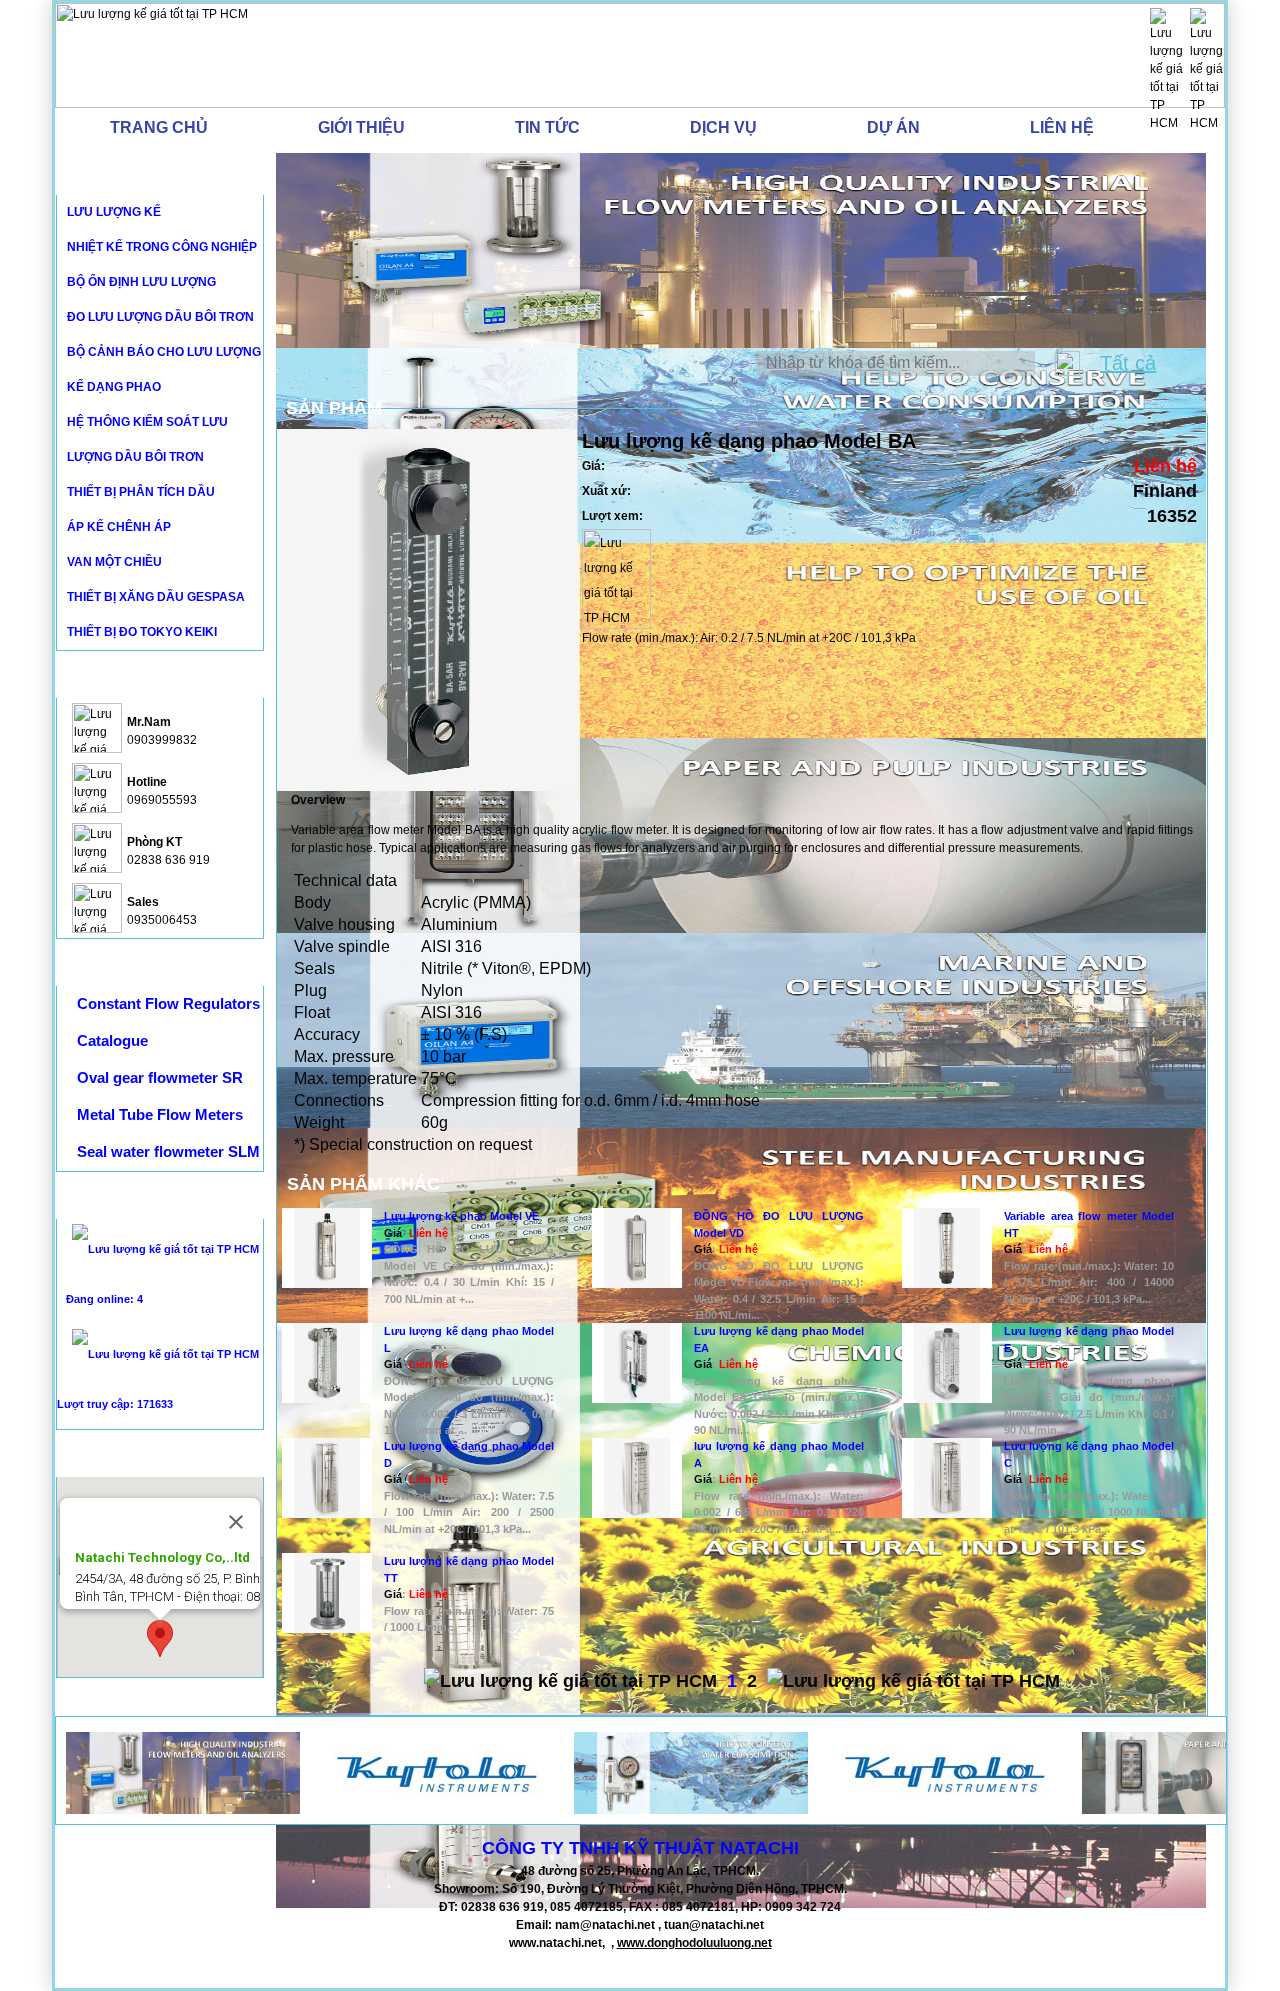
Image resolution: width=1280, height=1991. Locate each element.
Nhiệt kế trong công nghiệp (162, 247)
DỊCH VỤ (723, 127)
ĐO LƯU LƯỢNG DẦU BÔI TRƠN (160, 317)
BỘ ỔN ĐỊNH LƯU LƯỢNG (141, 282)
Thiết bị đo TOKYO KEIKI (142, 632)
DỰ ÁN (893, 127)
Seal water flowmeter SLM (168, 1151)
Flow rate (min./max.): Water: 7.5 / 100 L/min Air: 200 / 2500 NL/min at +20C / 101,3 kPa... (469, 1512)
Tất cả (1128, 363)
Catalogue (112, 1040)
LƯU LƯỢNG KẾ (114, 212)
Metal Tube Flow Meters (160, 1114)
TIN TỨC (547, 127)
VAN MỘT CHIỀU (114, 562)
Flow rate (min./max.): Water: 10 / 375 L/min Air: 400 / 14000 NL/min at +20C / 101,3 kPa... (1089, 1282)
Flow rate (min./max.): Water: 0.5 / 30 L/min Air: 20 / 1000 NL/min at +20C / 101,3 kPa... (1089, 1512)
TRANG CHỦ (159, 127)
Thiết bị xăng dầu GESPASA (156, 597)
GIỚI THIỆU (361, 127)
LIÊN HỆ (1062, 127)
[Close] (236, 1522)
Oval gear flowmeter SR (160, 1077)
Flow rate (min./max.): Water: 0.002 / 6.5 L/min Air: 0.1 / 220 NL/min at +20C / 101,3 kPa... (779, 1512)
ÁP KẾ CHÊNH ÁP (119, 527)
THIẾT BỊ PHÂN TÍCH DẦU (141, 492)
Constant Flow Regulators (168, 1003)
